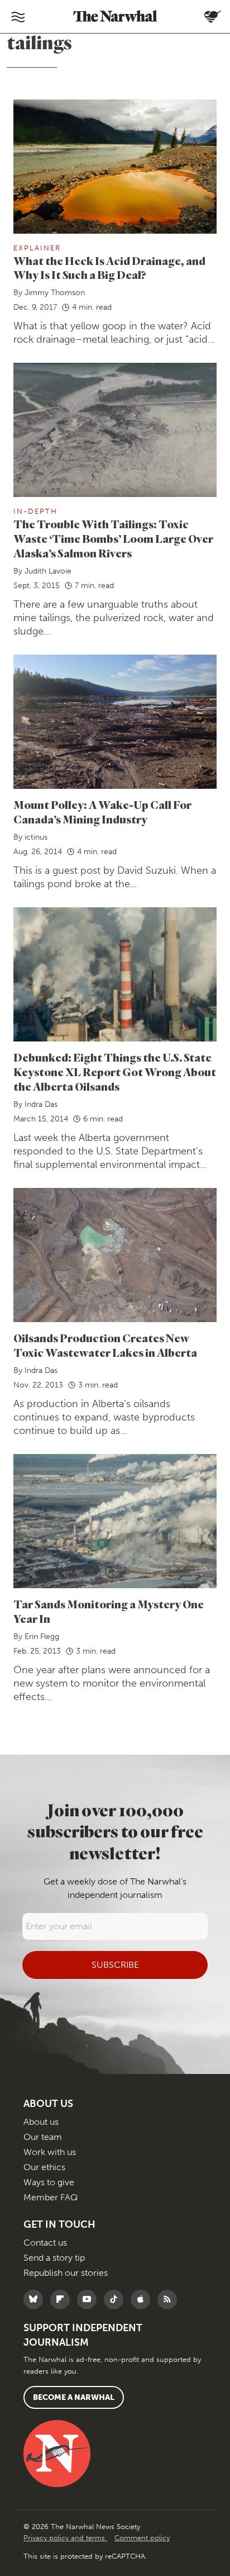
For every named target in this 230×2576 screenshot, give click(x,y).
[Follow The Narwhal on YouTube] (90, 2300)
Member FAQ (51, 2197)
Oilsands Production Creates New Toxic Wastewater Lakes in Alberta (105, 1345)
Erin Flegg (42, 1637)
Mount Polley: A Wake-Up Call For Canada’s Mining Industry (102, 812)
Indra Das (41, 1104)
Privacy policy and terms (65, 2538)
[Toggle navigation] (18, 17)
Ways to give (49, 2182)
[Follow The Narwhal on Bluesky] (36, 2300)
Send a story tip (54, 2258)
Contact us (45, 2243)
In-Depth (35, 511)
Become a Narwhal (74, 2397)
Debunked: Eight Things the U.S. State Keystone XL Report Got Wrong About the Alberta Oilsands (115, 1072)
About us (41, 2122)
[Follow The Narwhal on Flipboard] (63, 2300)
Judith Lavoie (48, 571)
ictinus (36, 837)
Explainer (37, 248)
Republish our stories (66, 2273)
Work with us (50, 2152)
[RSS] (170, 2300)
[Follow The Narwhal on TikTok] (116, 2300)
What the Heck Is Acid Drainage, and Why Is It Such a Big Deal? (109, 268)
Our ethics (44, 2167)
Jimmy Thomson (55, 293)
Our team (43, 2137)
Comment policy (142, 2538)
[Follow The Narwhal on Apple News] (143, 2300)
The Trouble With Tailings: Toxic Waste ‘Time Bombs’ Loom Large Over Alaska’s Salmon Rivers (113, 539)
